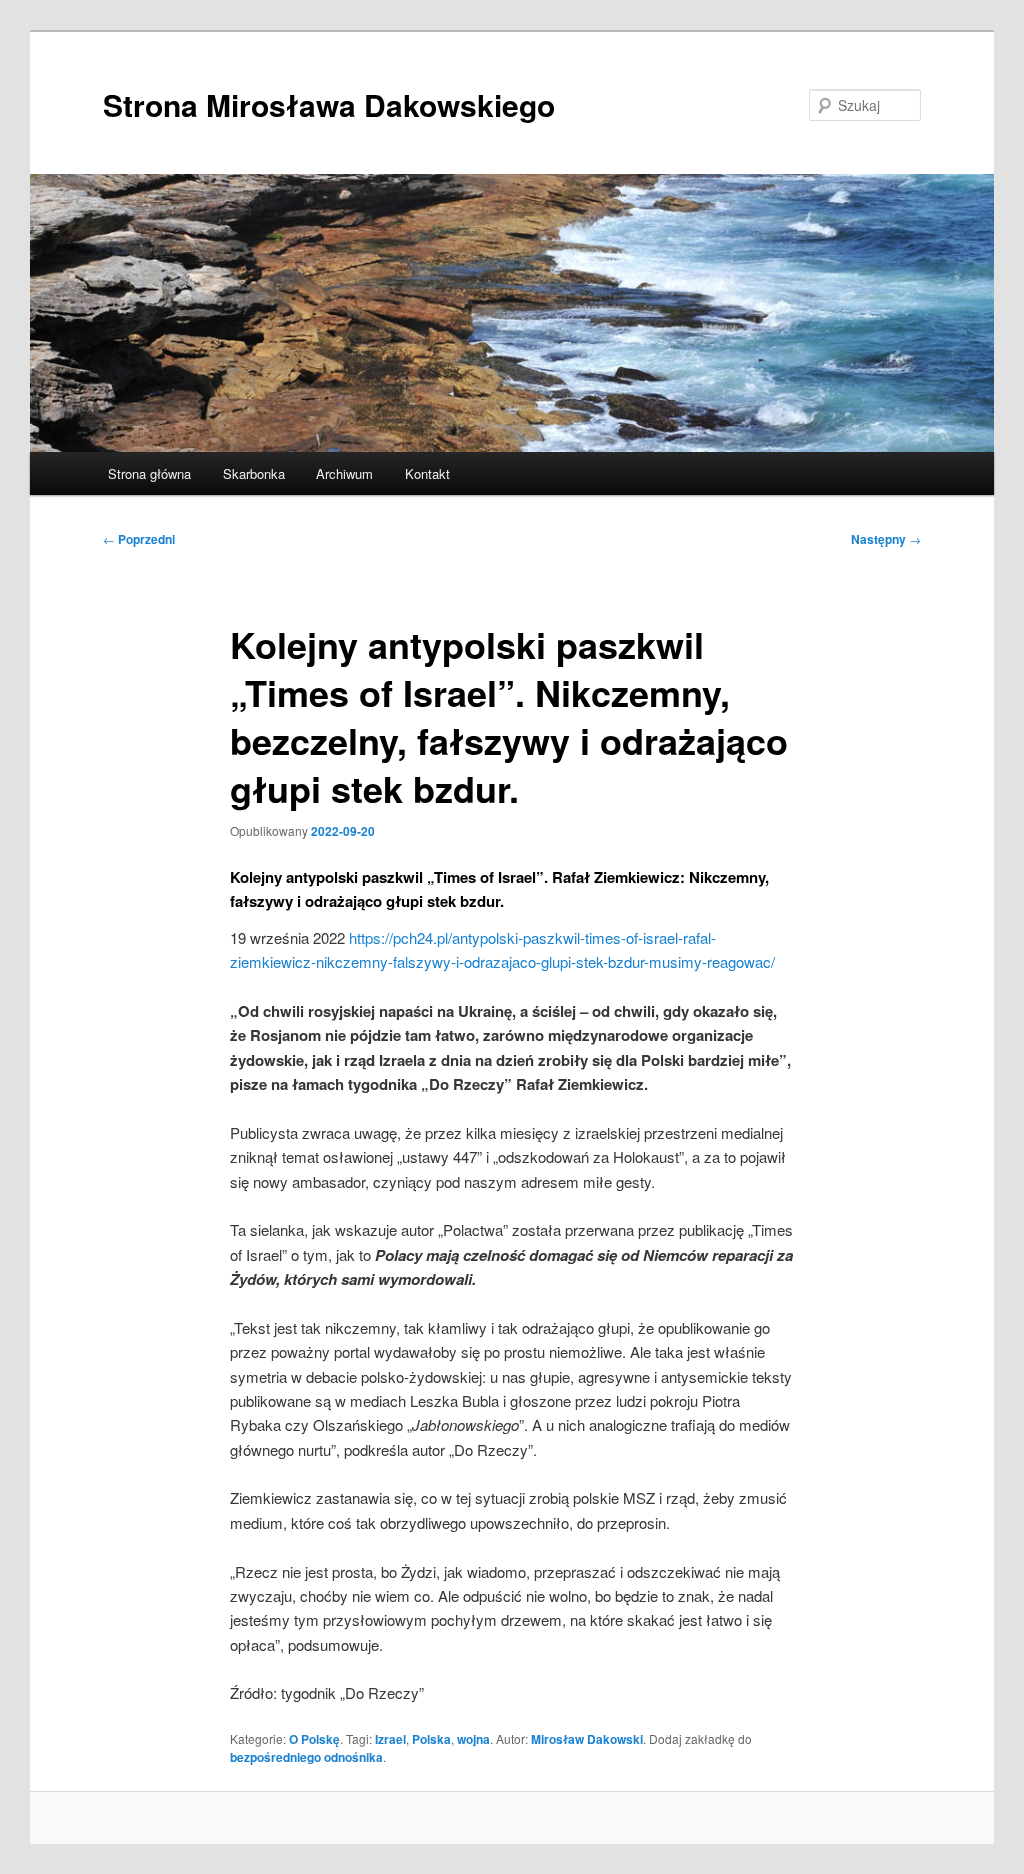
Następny (886, 539)
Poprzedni (139, 539)
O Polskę (314, 1739)
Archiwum (344, 473)
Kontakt (427, 473)
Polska (431, 1739)
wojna (473, 1739)
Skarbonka (254, 473)
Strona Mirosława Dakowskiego (329, 104)
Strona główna (149, 473)
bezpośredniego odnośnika (306, 1757)
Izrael (390, 1739)
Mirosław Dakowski (587, 1739)
